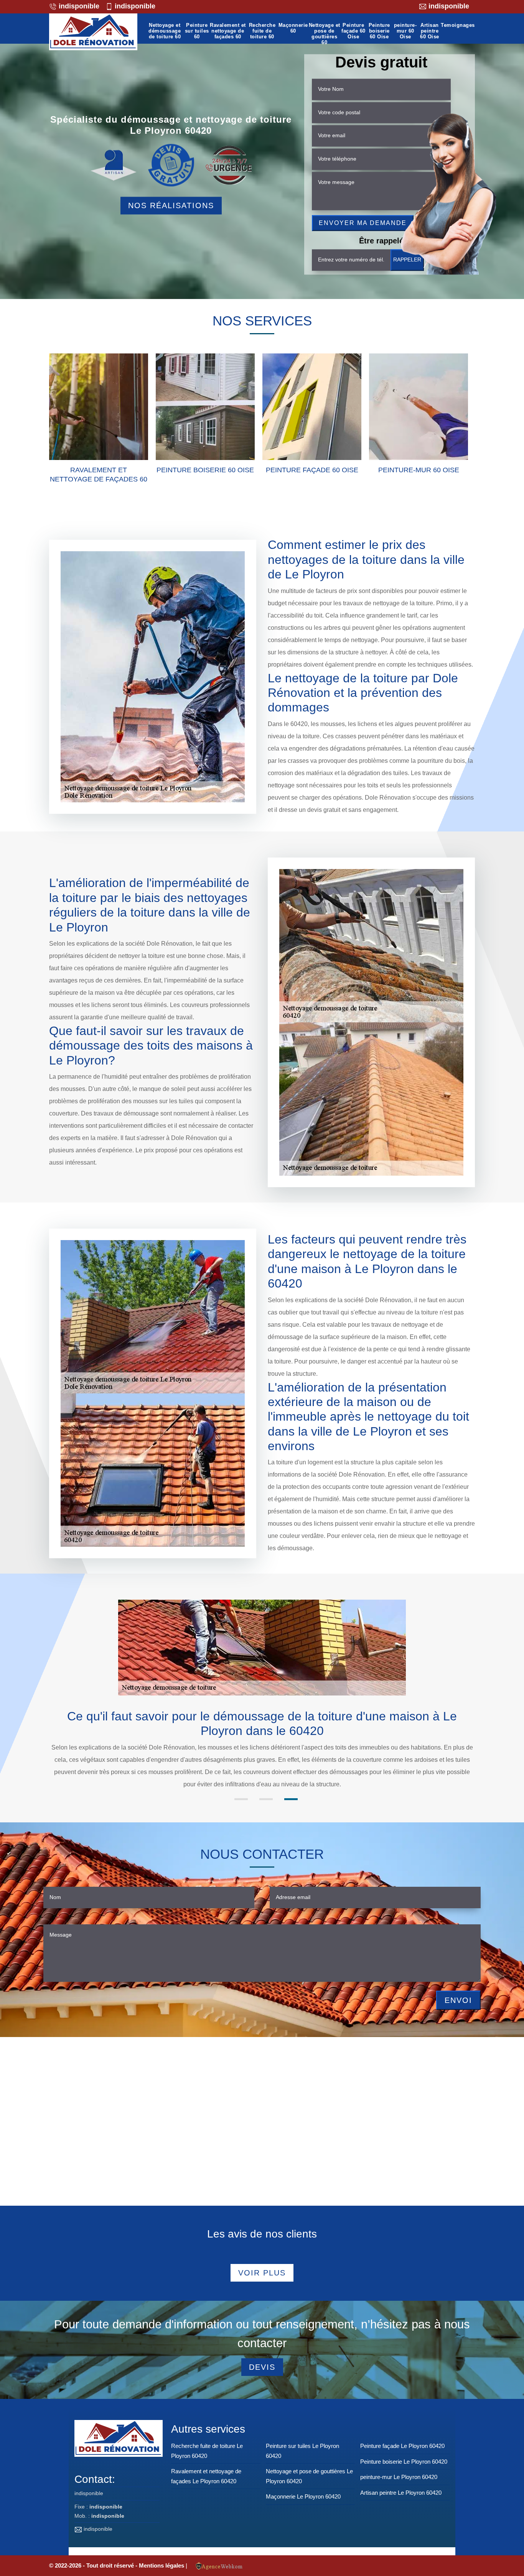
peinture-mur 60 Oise (405, 31)
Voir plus (262, 2273)
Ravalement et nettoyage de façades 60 (228, 31)
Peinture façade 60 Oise (353, 31)
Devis (262, 2367)
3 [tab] (291, 1799)
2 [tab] (266, 1799)
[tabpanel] (262, 1750)
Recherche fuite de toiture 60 (262, 31)
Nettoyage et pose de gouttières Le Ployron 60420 (309, 2476)
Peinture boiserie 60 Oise (379, 31)
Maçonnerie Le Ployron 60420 (303, 2496)
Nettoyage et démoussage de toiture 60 (165, 31)
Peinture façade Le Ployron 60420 (402, 2446)
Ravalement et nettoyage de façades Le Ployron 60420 (206, 2476)
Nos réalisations (171, 205)
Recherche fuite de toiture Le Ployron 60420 (207, 2451)
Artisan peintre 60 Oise (430, 31)
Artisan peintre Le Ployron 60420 (401, 2493)
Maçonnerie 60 (293, 28)
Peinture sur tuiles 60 (197, 31)
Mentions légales (162, 2565)
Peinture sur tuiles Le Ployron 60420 (302, 2451)
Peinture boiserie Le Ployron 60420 (404, 2462)
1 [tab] (241, 1799)
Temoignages (458, 25)
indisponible (78, 6)
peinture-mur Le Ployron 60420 (399, 2477)
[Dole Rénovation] (93, 32)
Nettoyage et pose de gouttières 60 (325, 34)
